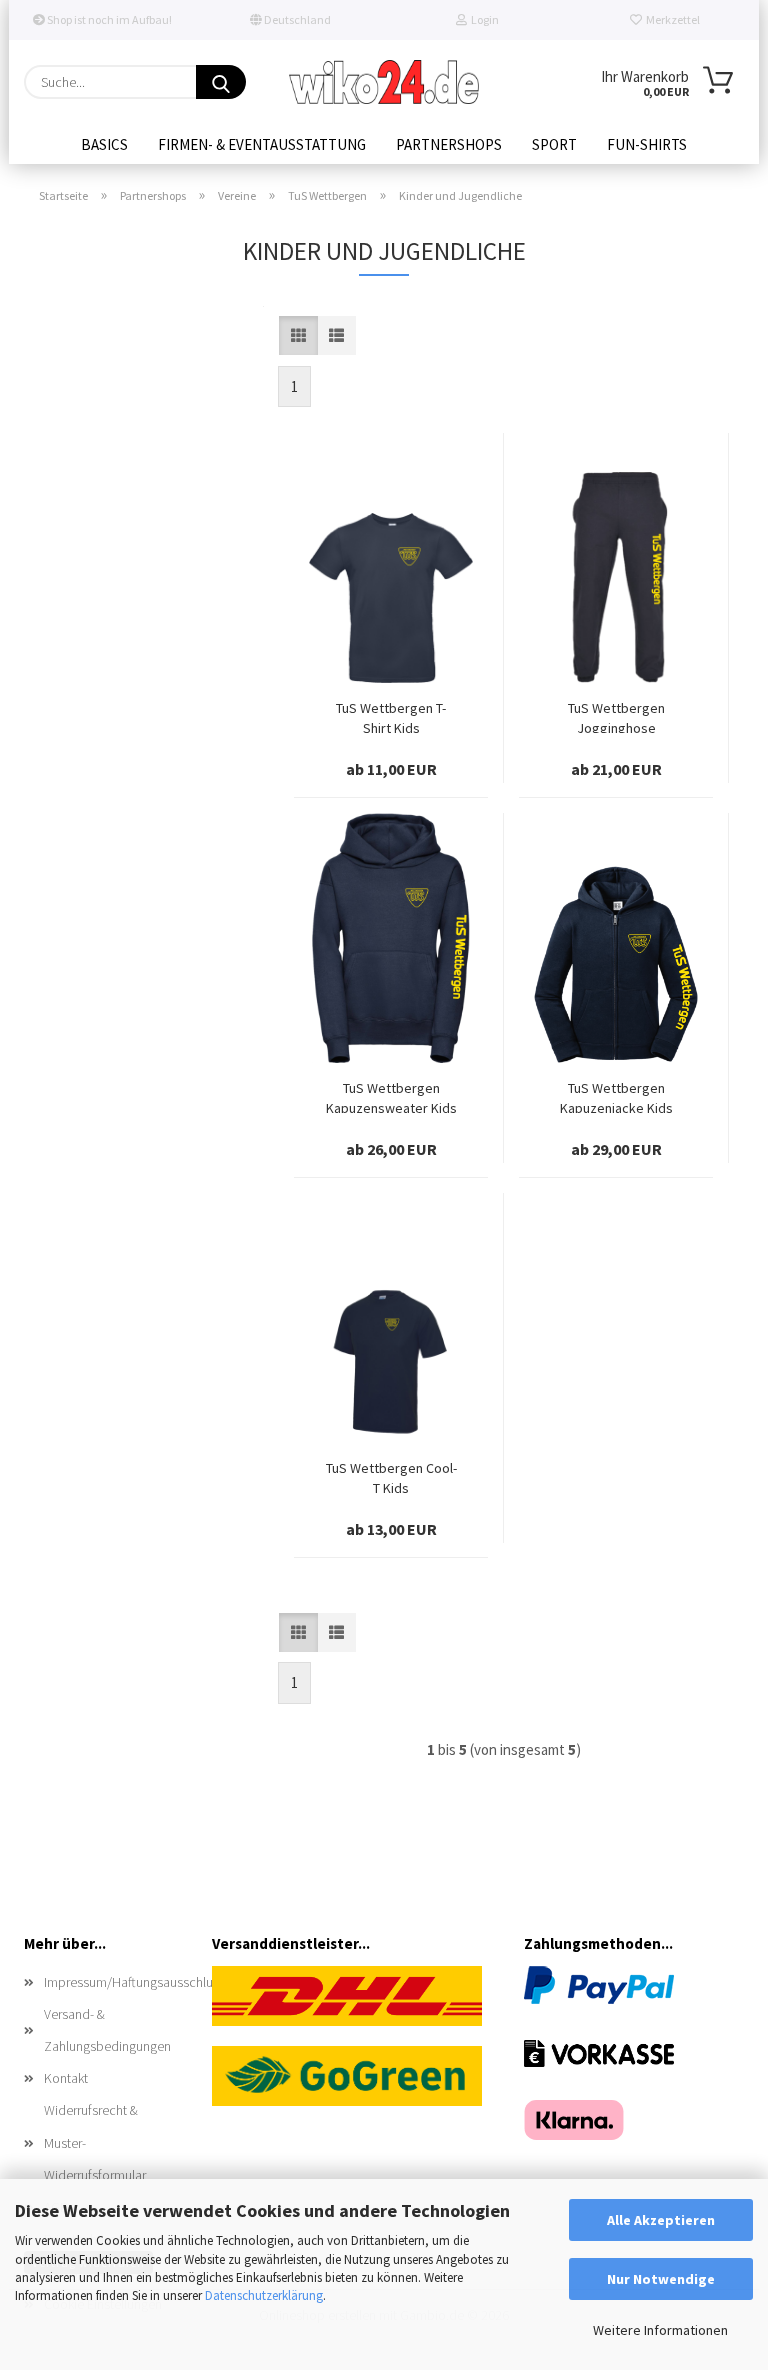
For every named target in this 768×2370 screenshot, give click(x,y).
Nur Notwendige (661, 2279)
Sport (554, 144)
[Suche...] (221, 82)
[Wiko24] (384, 82)
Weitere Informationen (660, 2330)
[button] (298, 335)
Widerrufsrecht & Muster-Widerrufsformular (95, 2142)
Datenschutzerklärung (264, 2295)
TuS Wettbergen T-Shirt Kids (391, 716)
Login (483, 19)
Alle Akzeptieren (661, 2220)
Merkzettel (671, 19)
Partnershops (449, 144)
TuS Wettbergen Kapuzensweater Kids (391, 1096)
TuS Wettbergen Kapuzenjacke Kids (616, 1096)
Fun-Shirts (647, 144)
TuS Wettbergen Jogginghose (616, 716)
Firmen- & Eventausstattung (262, 144)
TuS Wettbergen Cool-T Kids (391, 1476)
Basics (104, 144)
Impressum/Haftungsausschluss (113, 1982)
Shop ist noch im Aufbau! (108, 19)
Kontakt (66, 2078)
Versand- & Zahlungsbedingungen (107, 2030)
